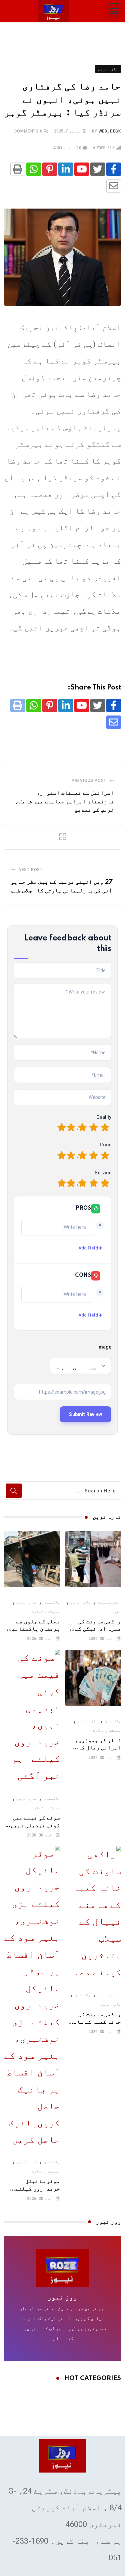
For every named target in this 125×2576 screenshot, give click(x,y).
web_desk (110, 131)
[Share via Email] (114, 186)
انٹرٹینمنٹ (109, 1602)
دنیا (116, 1612)
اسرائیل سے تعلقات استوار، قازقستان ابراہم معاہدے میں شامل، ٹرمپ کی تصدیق (65, 801)
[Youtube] (82, 169)
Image (104, 1347)
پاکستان (52, 1602)
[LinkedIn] (66, 169)
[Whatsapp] (34, 169)
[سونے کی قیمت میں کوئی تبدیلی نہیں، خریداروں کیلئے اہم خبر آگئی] (32, 1717)
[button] (114, 11)
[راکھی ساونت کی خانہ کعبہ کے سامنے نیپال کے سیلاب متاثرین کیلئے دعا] (93, 1913)
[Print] (18, 169)
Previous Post (89, 781)
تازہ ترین (81, 1602)
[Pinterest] (50, 169)
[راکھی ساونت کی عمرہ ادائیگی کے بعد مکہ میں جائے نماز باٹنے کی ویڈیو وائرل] (93, 1559)
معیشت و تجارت (46, 1612)
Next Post (31, 870)
